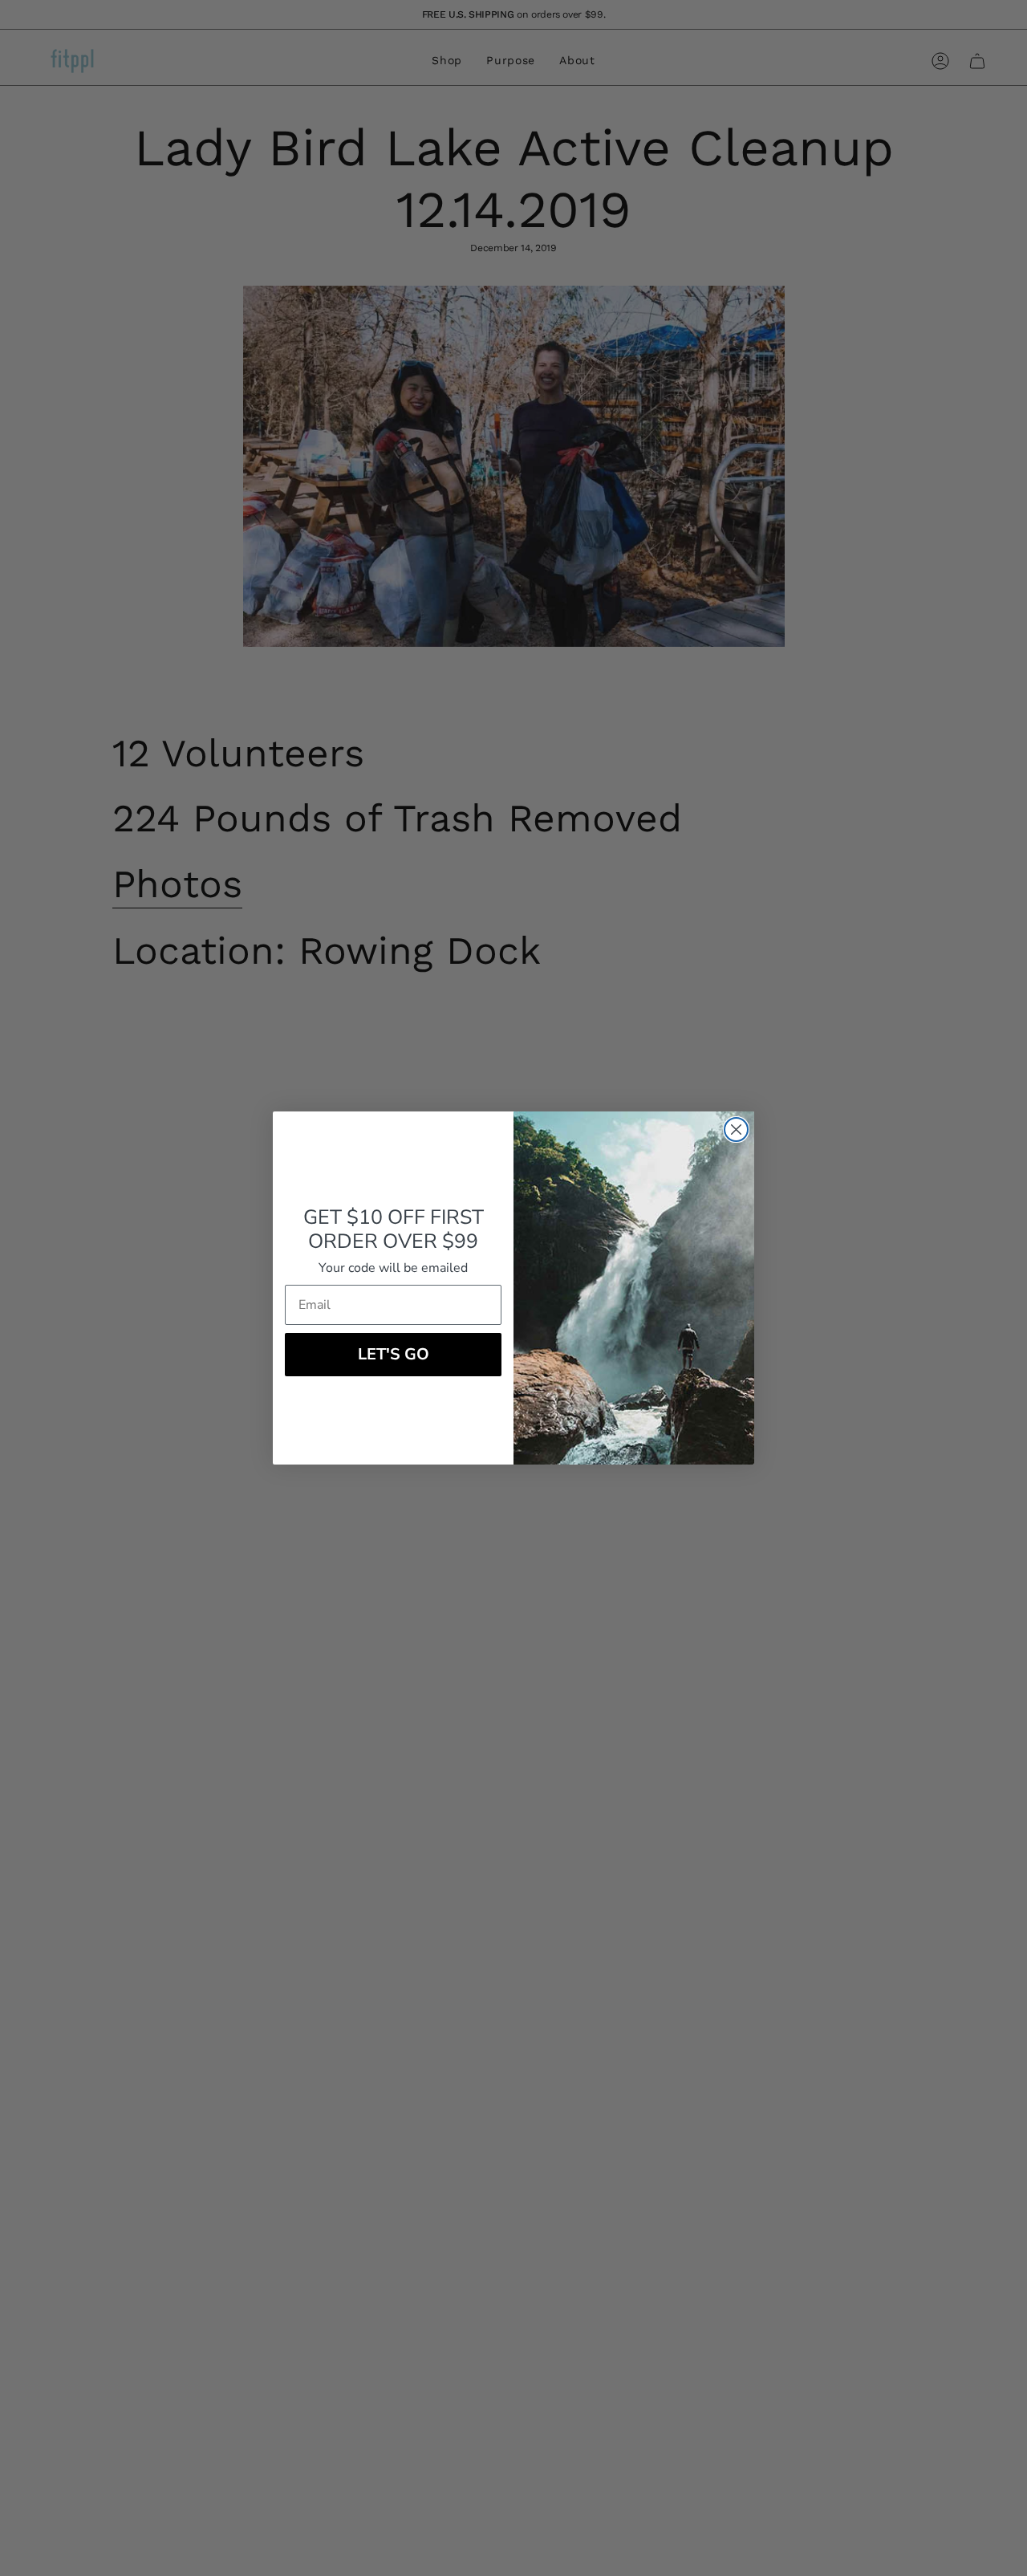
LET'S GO (394, 1354)
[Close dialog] (736, 1130)
